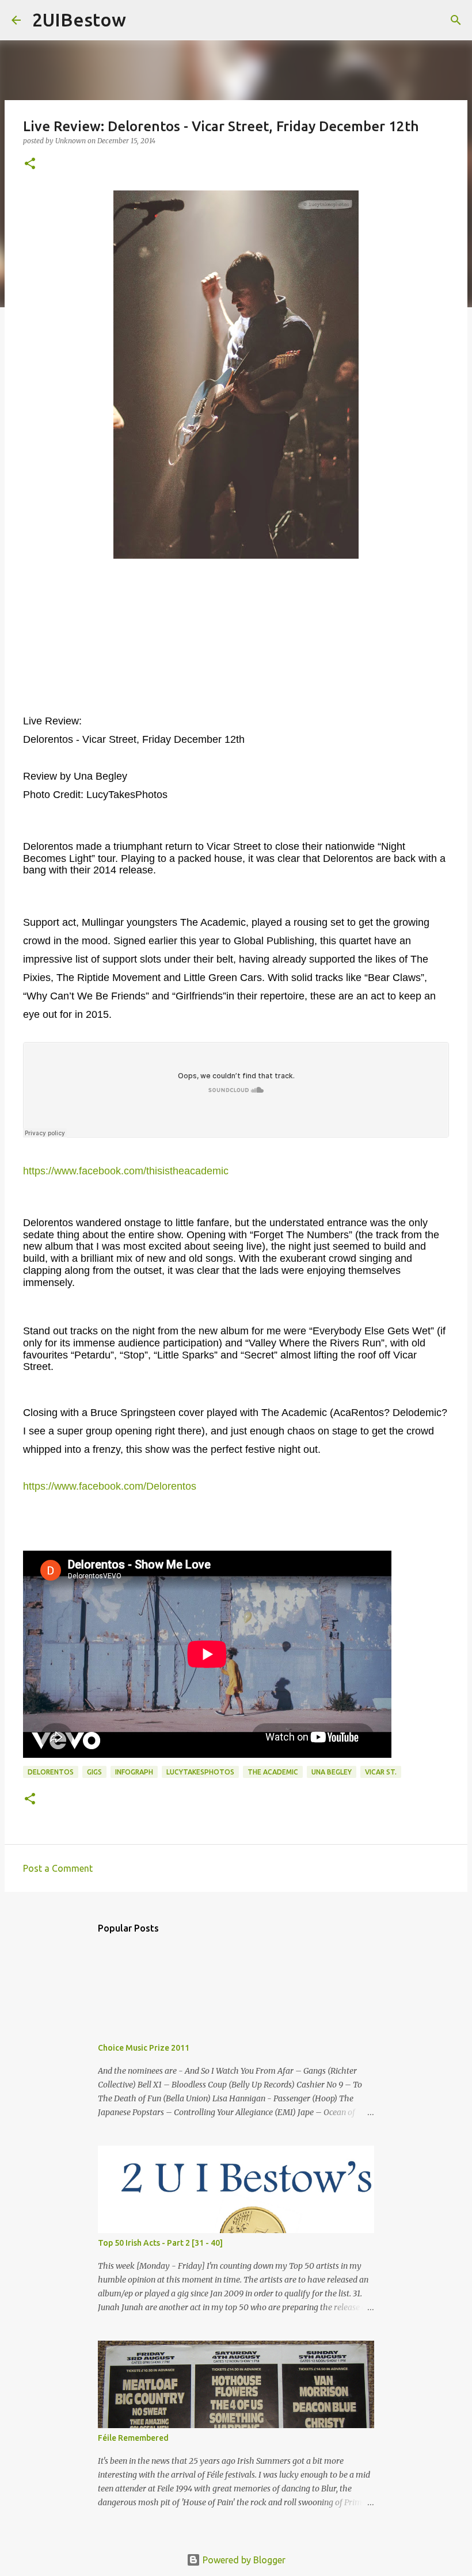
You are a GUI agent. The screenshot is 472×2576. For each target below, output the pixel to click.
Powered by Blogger (243, 2560)
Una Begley (332, 1772)
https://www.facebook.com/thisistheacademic (126, 1171)
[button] (30, 164)
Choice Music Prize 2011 (144, 2048)
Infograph (134, 1772)
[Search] (142, 20)
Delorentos (51, 1772)
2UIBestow (79, 20)
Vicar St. (381, 1772)
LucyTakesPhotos (200, 1772)
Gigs (94, 1772)
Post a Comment (58, 1868)
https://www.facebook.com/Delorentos (110, 1486)
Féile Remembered (133, 2438)
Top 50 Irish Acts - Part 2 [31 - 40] (160, 2243)
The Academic (273, 1772)
